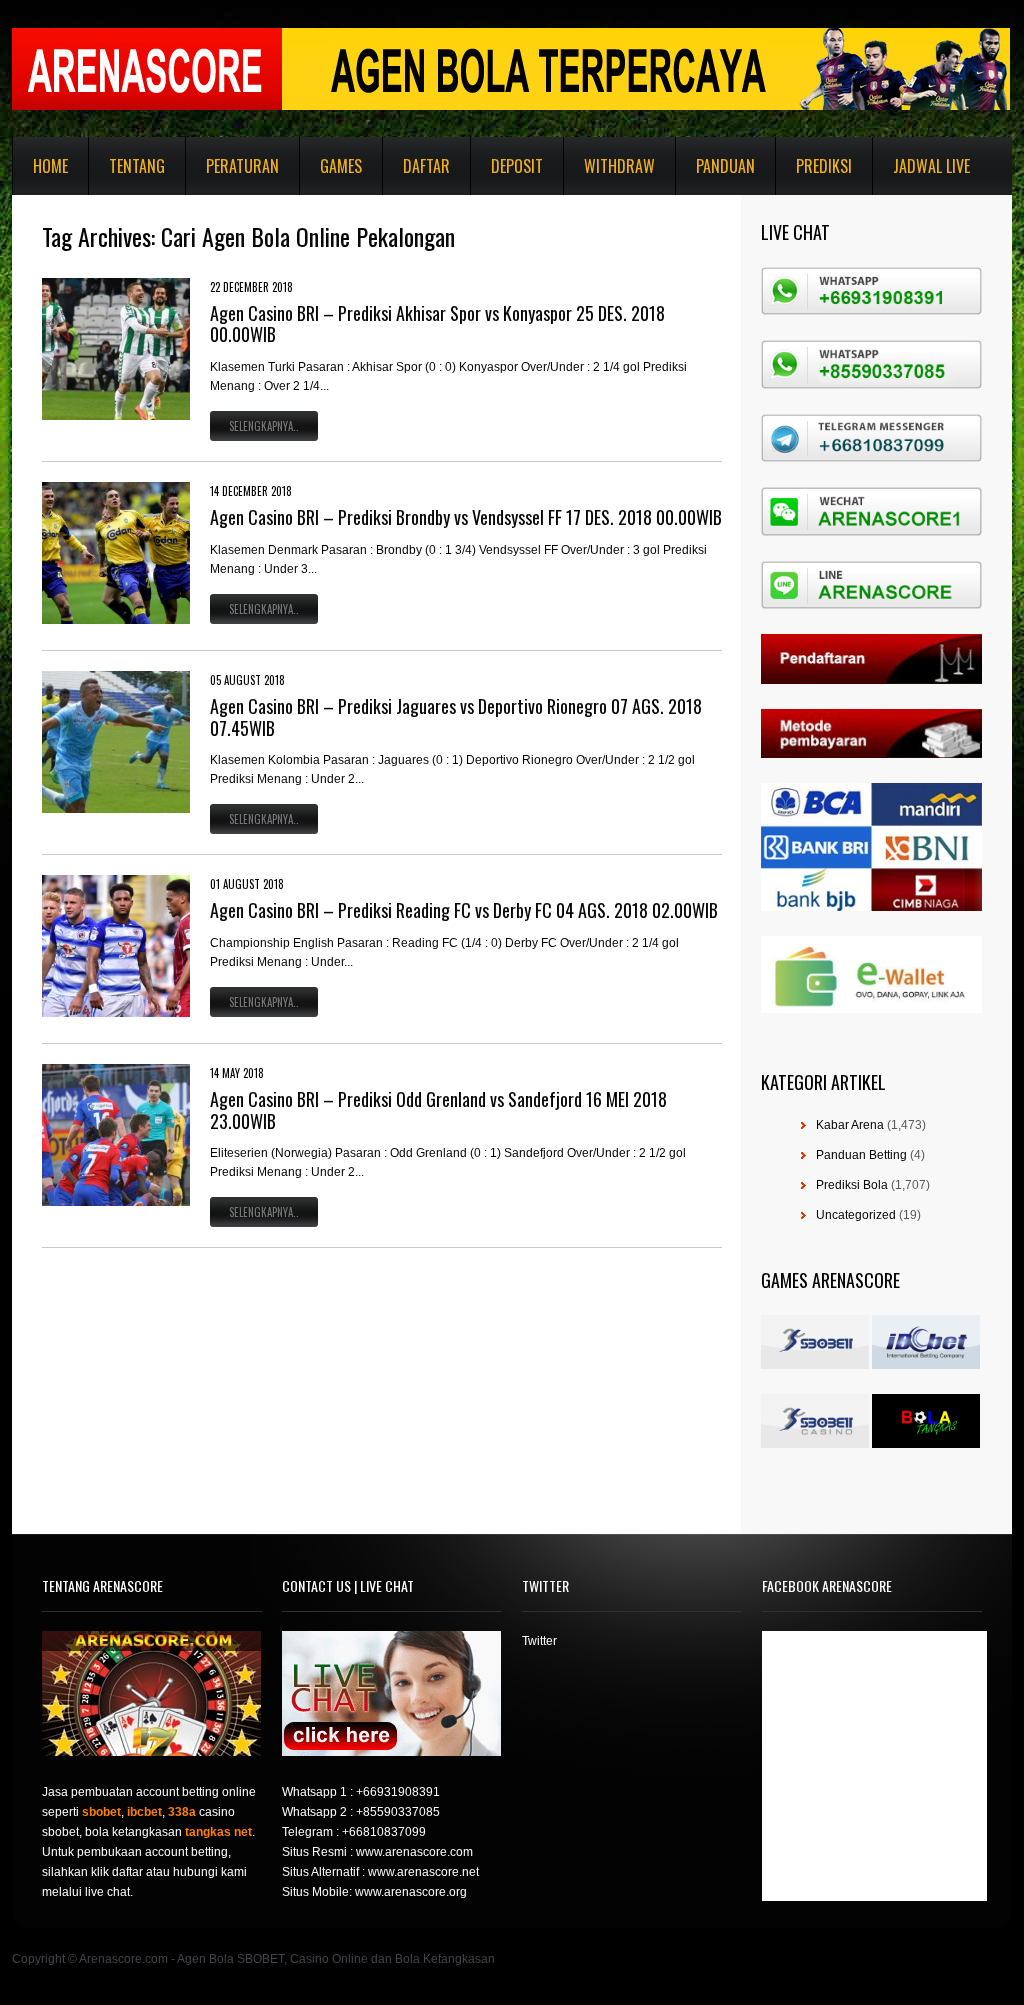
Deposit (517, 166)
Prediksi (824, 166)
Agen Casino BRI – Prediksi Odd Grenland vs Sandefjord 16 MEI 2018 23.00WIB (438, 1110)
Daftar (426, 166)
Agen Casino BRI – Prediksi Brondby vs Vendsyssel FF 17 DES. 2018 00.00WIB (466, 517)
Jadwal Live (931, 166)
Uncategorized (856, 1215)
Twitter (539, 1641)
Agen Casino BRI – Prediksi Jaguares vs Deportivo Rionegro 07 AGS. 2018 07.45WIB (456, 717)
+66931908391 (398, 1792)
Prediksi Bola (852, 1185)
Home (50, 166)
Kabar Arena (850, 1125)
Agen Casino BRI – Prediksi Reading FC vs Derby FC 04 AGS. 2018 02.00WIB (464, 910)
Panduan (725, 166)
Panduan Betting (861, 1155)
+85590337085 (398, 1812)
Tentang (137, 166)
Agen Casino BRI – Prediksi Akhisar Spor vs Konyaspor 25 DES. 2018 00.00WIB (437, 324)
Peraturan (242, 166)
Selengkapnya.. (264, 426)
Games (341, 166)
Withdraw (619, 166)
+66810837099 (384, 1832)
